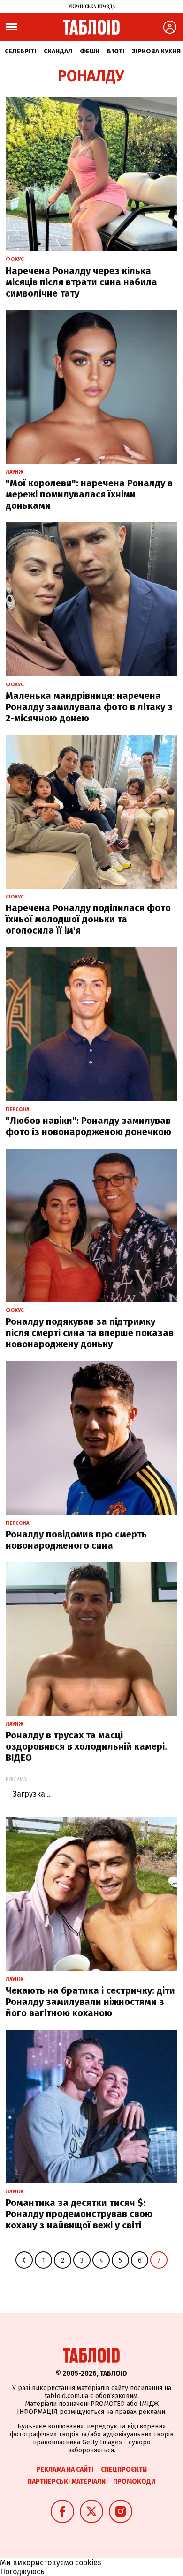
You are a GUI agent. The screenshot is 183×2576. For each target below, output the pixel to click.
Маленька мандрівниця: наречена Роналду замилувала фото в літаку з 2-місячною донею (89, 707)
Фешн (90, 51)
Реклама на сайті (65, 2469)
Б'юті (116, 51)
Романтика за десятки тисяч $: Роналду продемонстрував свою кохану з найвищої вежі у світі (79, 2214)
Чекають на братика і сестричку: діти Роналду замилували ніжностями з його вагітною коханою (90, 2002)
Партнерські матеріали (67, 2482)
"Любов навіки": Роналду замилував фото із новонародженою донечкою (88, 1126)
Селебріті (20, 51)
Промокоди (134, 2482)
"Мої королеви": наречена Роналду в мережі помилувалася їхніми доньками (89, 494)
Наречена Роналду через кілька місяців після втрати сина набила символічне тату (81, 282)
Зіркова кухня (156, 51)
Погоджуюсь (22, 2572)
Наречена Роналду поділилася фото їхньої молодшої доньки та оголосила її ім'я (88, 919)
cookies (88, 2563)
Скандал (58, 51)
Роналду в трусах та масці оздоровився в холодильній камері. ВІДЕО (86, 1746)
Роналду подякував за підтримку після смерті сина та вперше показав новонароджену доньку (90, 1333)
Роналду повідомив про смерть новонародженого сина (76, 1540)
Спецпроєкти (124, 2469)
